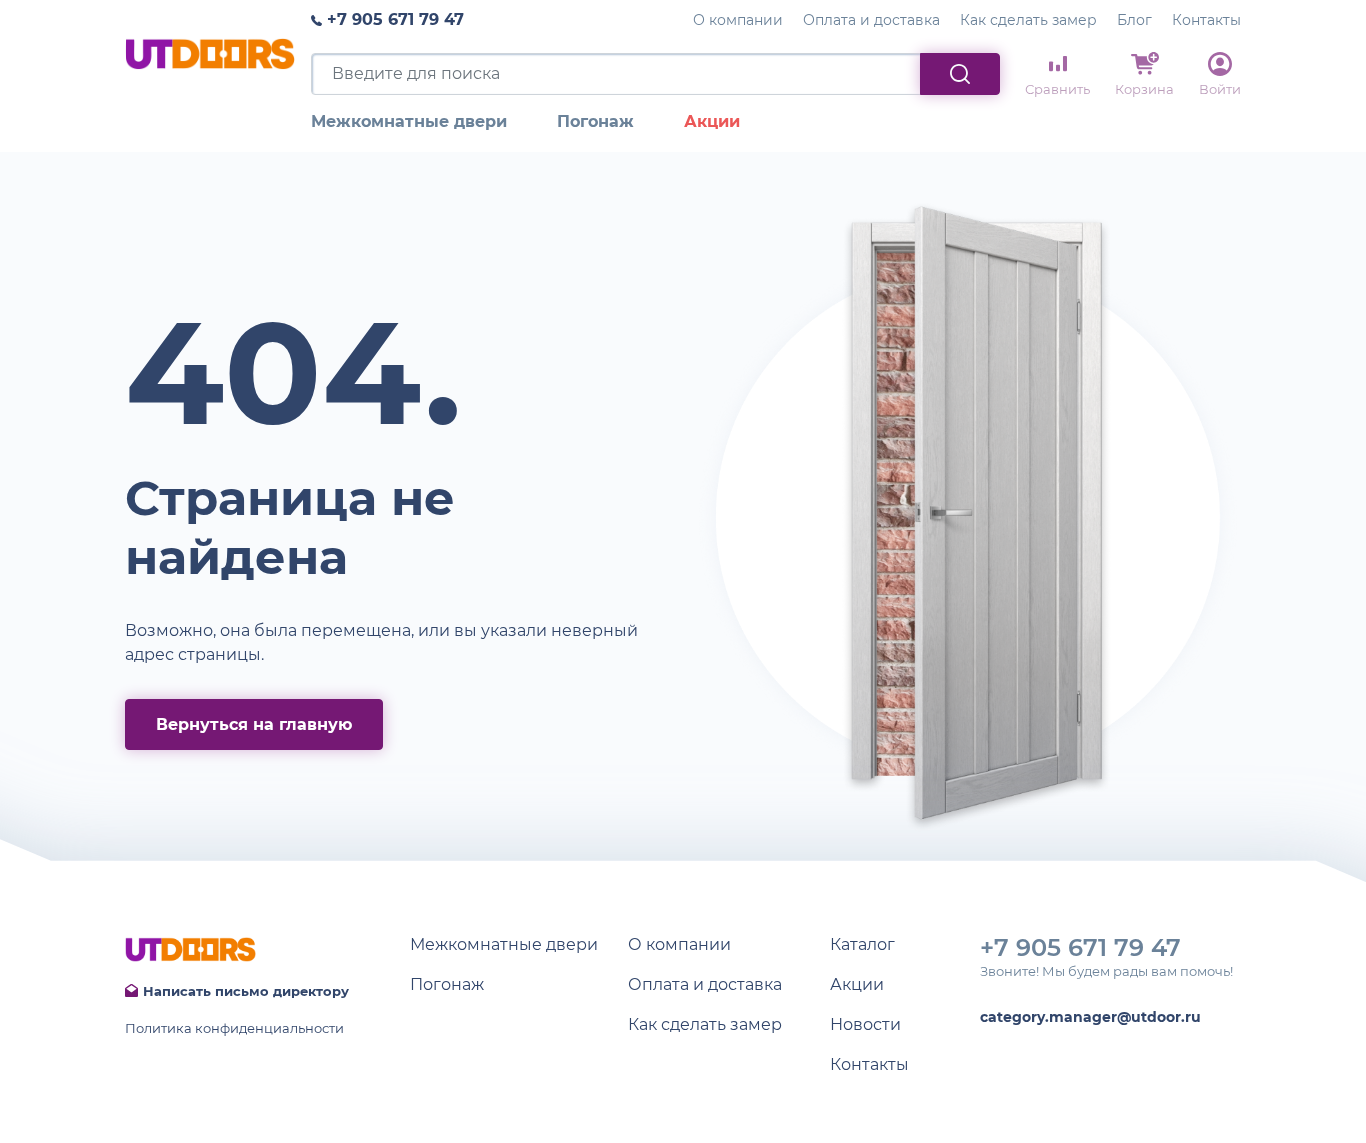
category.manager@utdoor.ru (1090, 1017)
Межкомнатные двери (409, 121)
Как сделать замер (1028, 20)
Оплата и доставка (871, 20)
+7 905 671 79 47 (395, 19)
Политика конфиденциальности (234, 1028)
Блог (1134, 20)
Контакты (1206, 20)
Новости (865, 1024)
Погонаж (595, 121)
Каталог (862, 944)
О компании (738, 20)
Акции (712, 121)
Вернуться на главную (254, 724)
